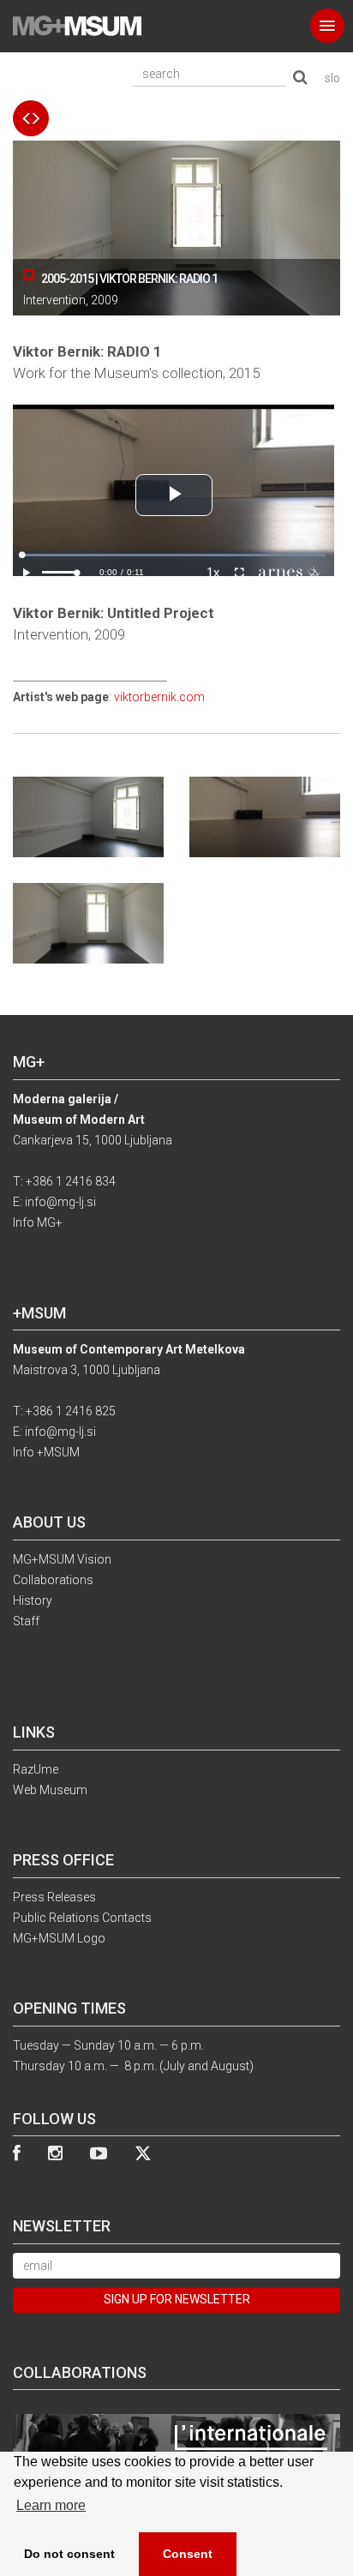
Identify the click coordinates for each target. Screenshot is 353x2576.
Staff (26, 1621)
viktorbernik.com (159, 697)
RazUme (36, 1769)
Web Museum (50, 1790)
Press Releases (54, 1897)
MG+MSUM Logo (59, 1938)
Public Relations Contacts (82, 1918)
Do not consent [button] (69, 2554)
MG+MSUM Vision (62, 1559)
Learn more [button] (51, 2505)
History (33, 1600)
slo (332, 78)
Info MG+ (38, 1222)
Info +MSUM (46, 1452)
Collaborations (53, 1580)
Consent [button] (188, 2554)
